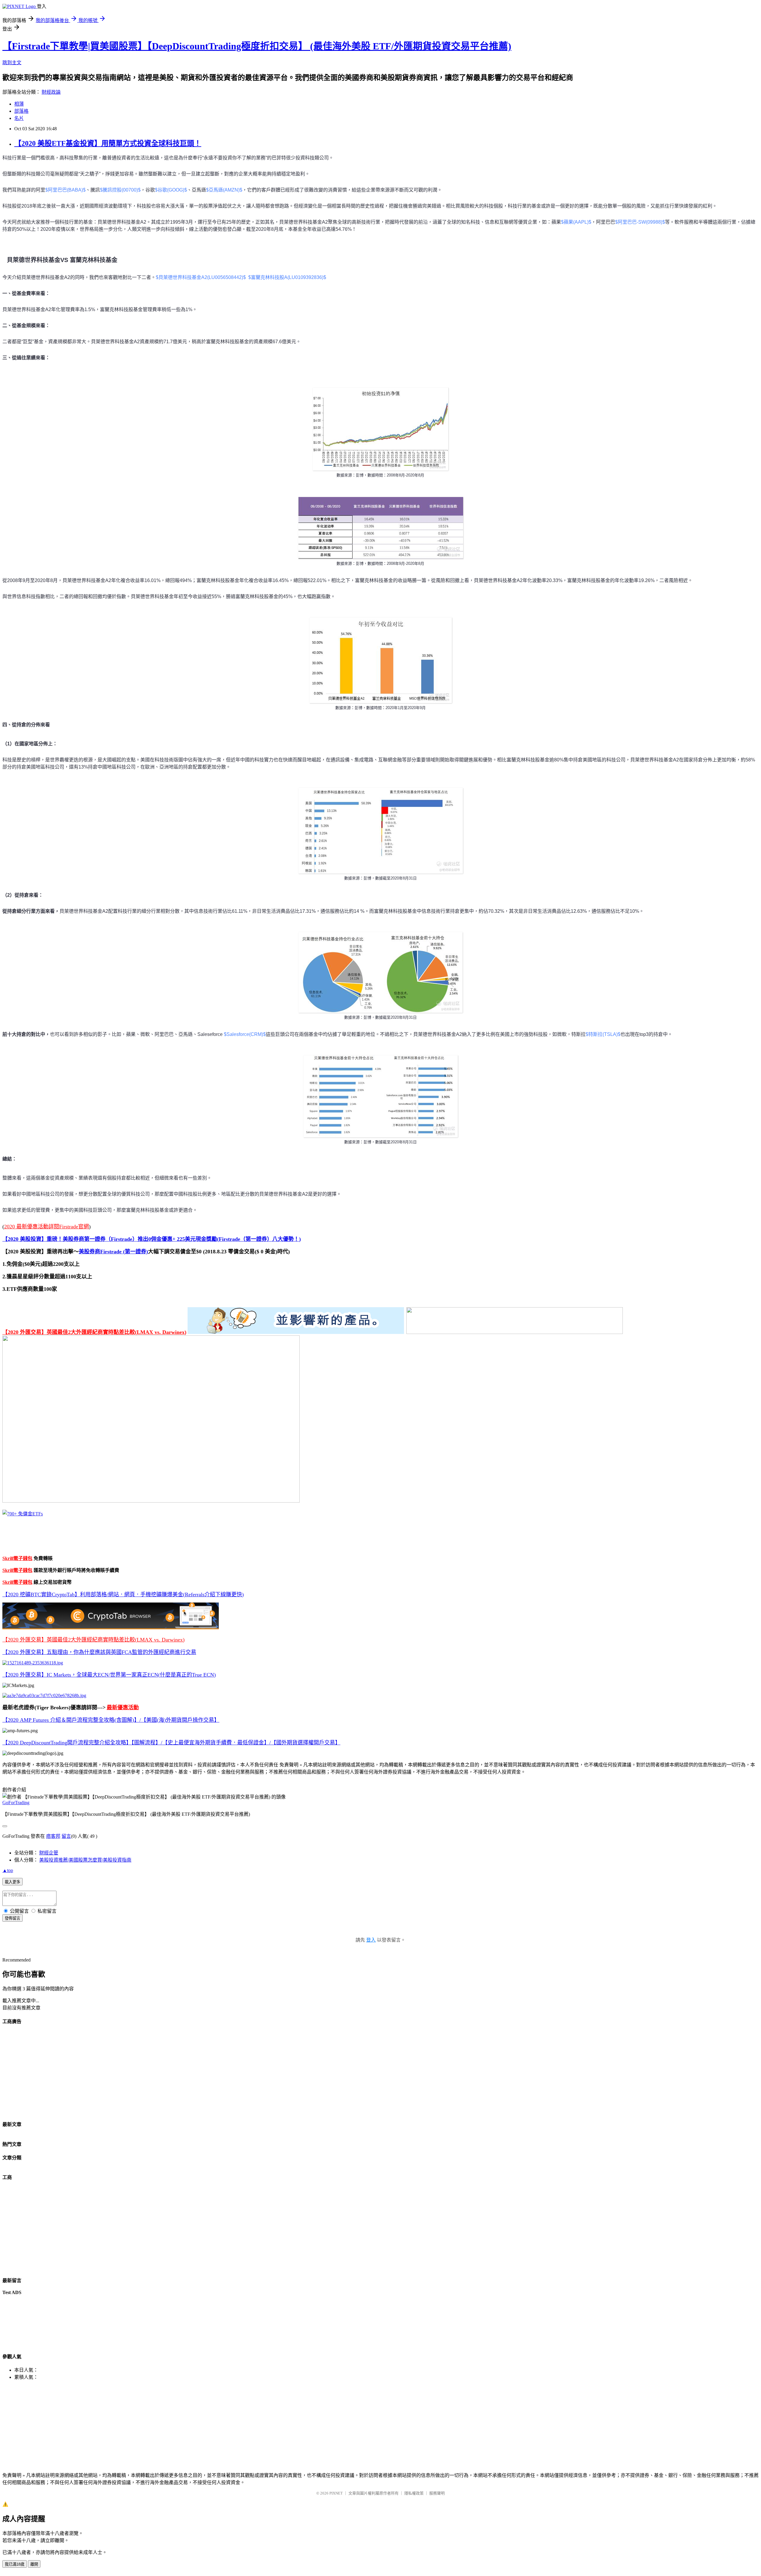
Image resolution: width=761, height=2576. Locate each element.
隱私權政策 (414, 2493)
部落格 (21, 111)
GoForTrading (16, 1803)
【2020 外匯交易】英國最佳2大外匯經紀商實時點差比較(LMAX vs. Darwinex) (94, 1332)
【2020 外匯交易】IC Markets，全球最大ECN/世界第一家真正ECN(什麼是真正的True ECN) (109, 1675)
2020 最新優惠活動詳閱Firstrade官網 (47, 1227)
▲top (8, 1870)
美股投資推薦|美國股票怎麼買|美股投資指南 (85, 1860)
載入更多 (12, 1882)
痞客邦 (53, 1836)
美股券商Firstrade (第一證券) (113, 1252)
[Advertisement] (181, 2072)
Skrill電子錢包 (17, 1558)
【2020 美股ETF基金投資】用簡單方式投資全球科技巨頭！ (108, 143)
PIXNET (336, 2493)
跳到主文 (12, 63)
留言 (66, 1836)
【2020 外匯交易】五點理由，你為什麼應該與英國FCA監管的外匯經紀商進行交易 (99, 1652)
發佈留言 (12, 1918)
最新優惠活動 (123, 1708)
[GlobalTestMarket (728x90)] (296, 1332)
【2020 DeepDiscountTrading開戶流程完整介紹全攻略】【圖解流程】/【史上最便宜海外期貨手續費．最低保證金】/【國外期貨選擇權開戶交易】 (171, 1743)
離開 (34, 2564)
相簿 (19, 104)
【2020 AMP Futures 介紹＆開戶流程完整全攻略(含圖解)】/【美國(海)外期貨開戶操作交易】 (111, 1720)
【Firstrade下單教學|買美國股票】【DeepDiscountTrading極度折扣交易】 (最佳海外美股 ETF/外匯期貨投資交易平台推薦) (257, 46)
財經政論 (51, 92)
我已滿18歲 (15, 2564)
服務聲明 (437, 2493)
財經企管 (49, 1853)
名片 (19, 118)
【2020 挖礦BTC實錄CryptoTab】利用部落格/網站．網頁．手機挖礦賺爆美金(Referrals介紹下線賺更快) (123, 1594)
